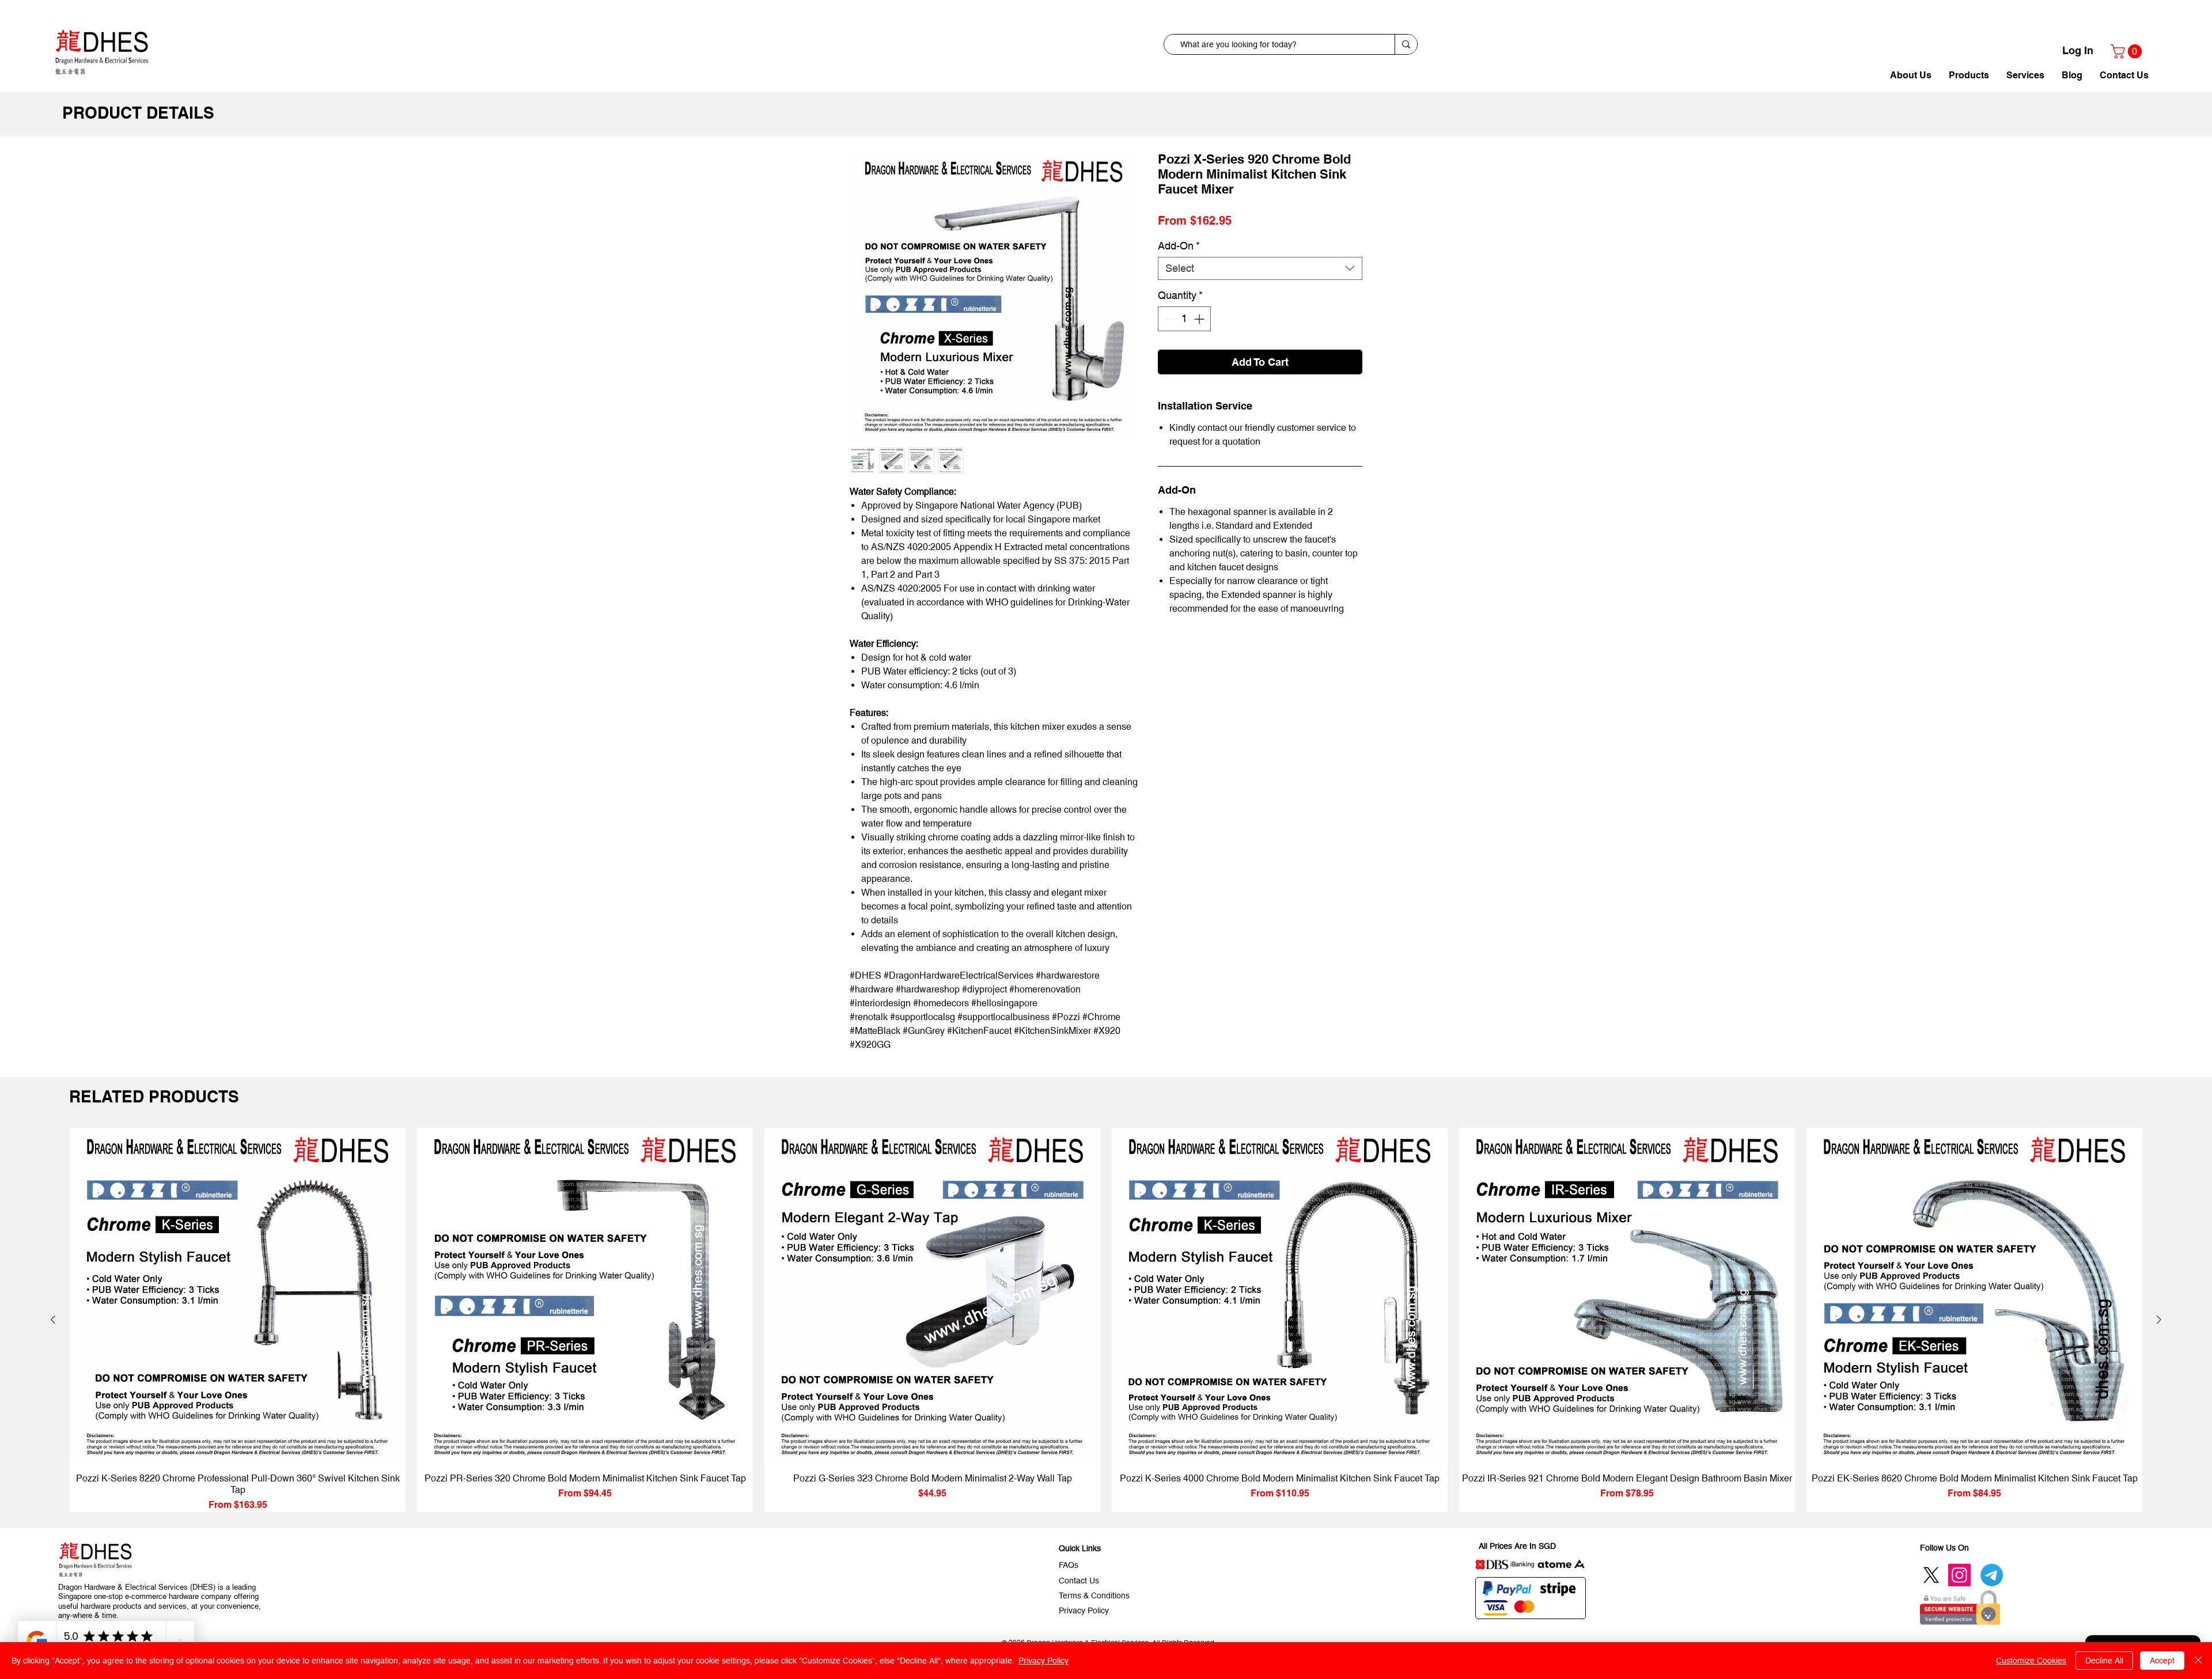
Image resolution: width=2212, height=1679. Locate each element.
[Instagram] (1959, 1575)
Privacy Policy (1043, 1661)
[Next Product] (2159, 1320)
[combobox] (1260, 287)
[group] (1106, 1320)
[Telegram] (1992, 1575)
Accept (2162, 1661)
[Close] (2198, 1661)
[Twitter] (1931, 1575)
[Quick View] (238, 1296)
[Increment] (1200, 338)
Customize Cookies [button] (2031, 1661)
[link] (2128, 51)
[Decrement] (1169, 338)
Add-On (1179, 265)
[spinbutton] (1184, 338)
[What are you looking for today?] (1406, 44)
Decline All (2104, 1661)
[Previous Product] (53, 1320)
